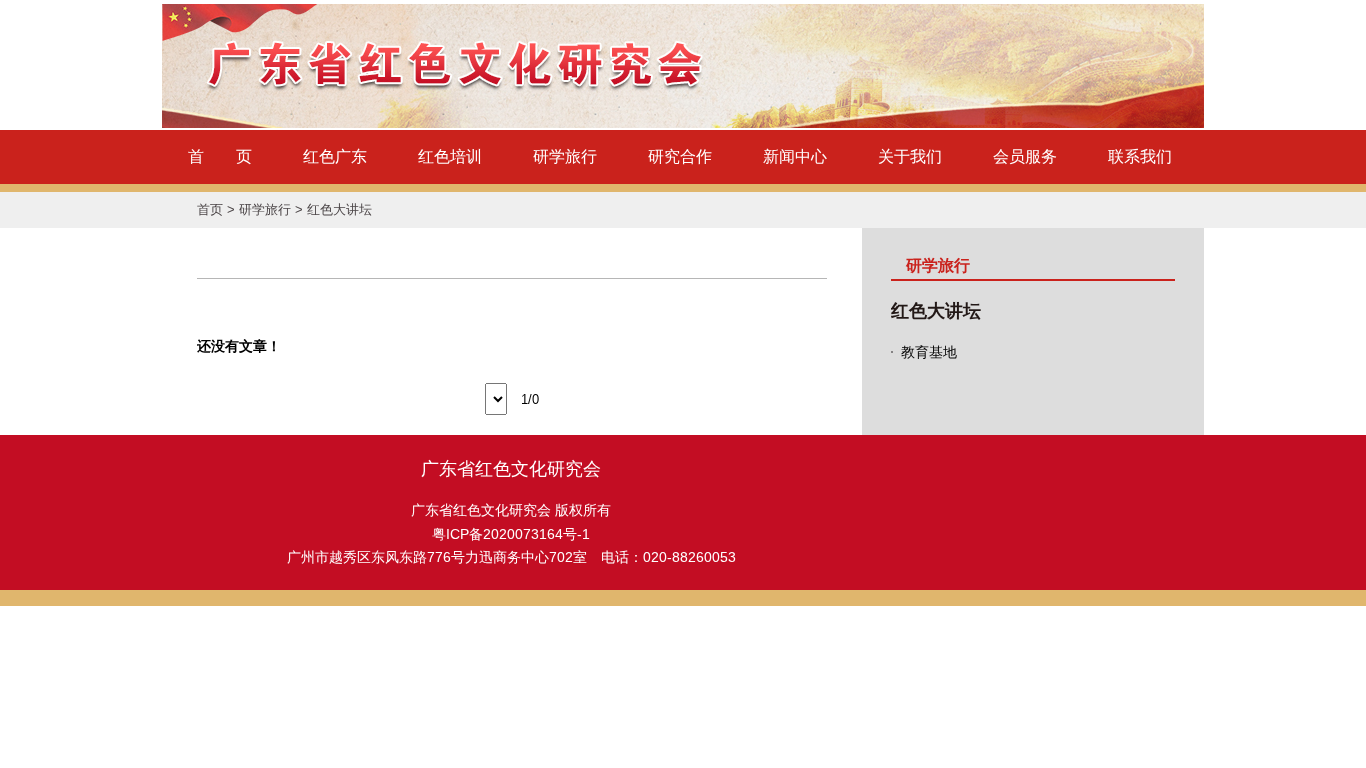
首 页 (220, 156)
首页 (210, 209)
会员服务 (1025, 156)
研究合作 (680, 156)
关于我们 (910, 156)
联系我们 (1140, 156)
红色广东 (335, 156)
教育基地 (929, 352)
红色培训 (450, 156)
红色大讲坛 (339, 209)
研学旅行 (565, 156)
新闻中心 (795, 156)
